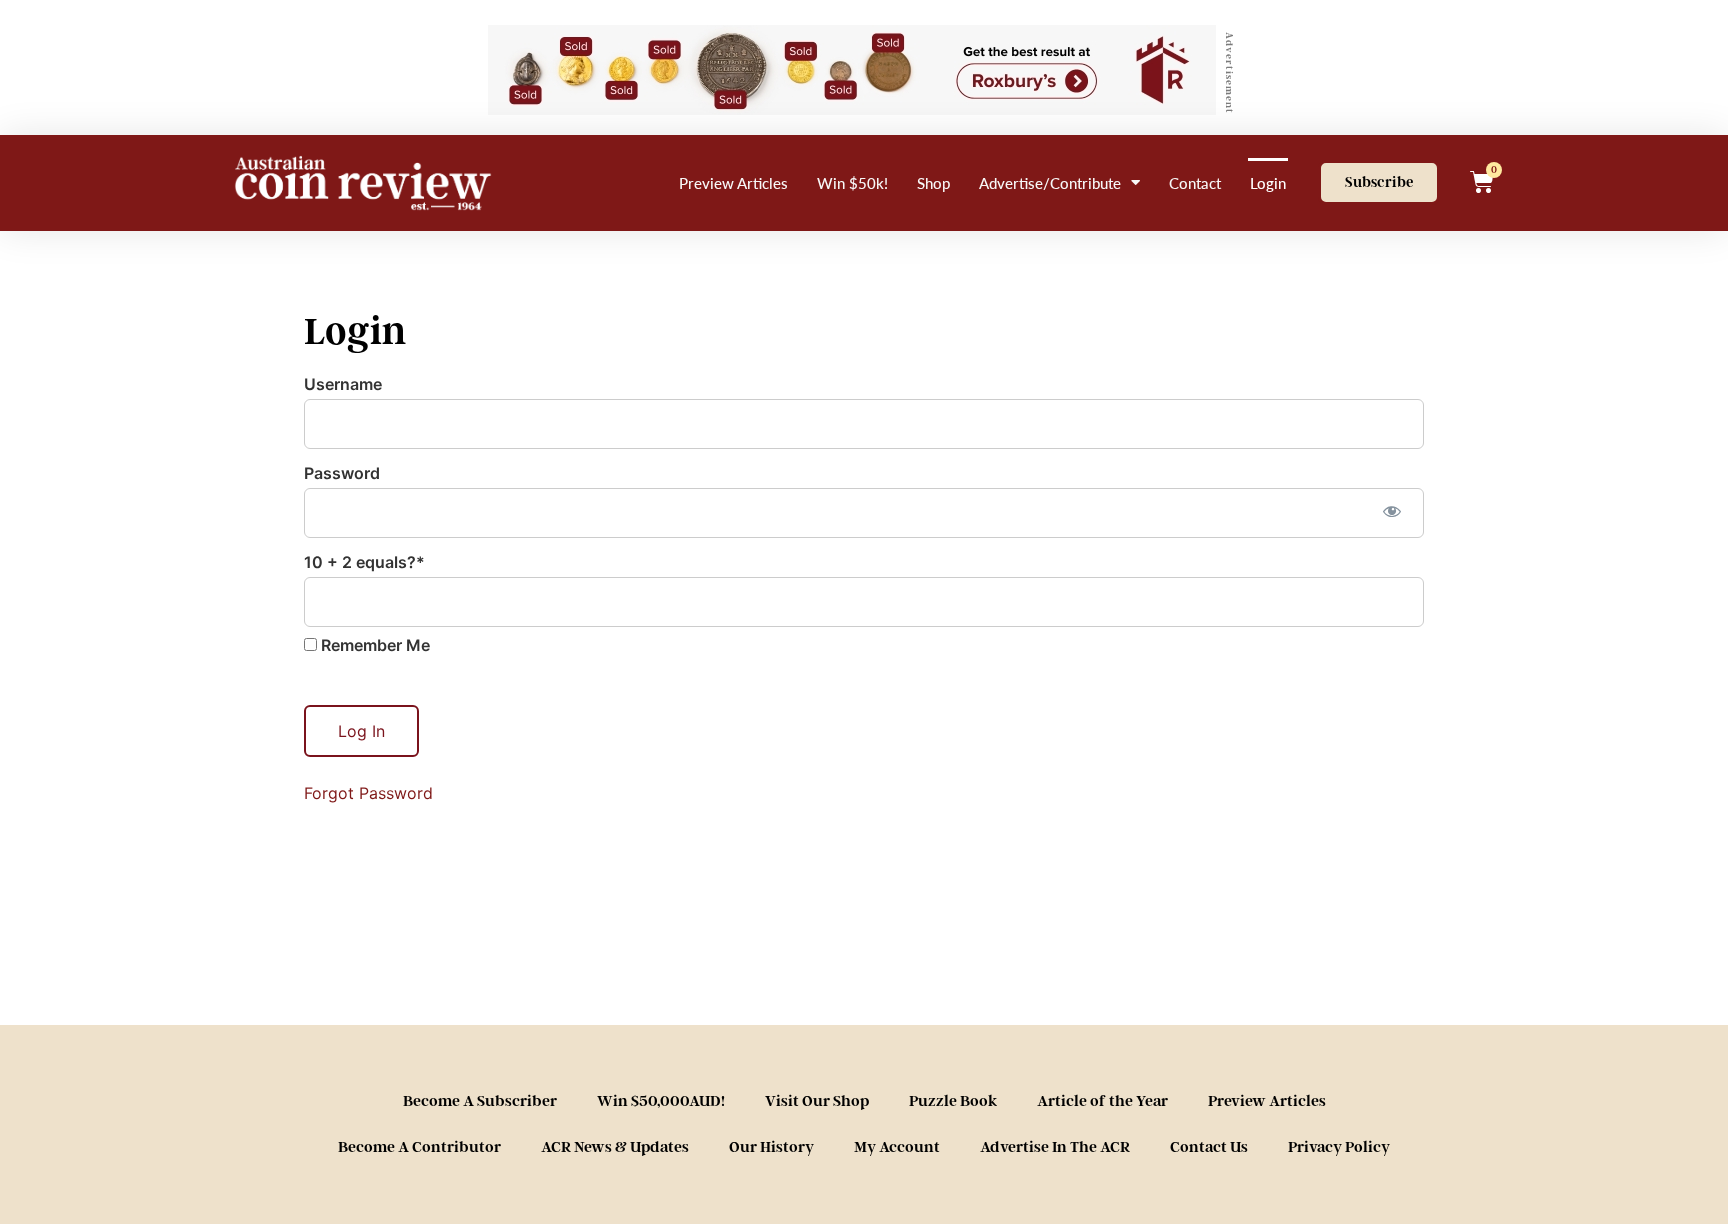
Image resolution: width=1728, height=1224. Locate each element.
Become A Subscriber (480, 1101)
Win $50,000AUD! (661, 1101)
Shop (933, 182)
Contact (1195, 182)
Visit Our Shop (817, 1101)
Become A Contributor (419, 1147)
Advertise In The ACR (1055, 1147)
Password (342, 473)
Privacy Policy (1339, 1147)
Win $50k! (852, 182)
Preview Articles (733, 182)
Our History (771, 1147)
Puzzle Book (953, 1101)
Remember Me (373, 645)
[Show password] (1391, 510)
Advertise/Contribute (1050, 182)
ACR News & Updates (615, 1147)
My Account (897, 1147)
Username (343, 384)
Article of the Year (1102, 1101)
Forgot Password (368, 793)
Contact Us (1209, 1147)
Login (1268, 182)
